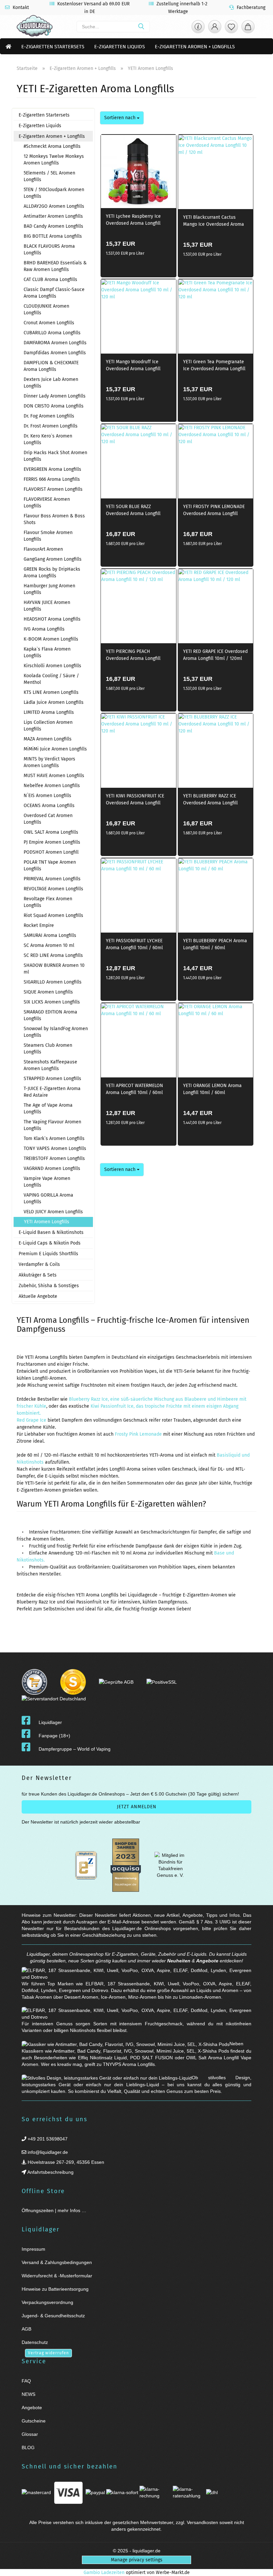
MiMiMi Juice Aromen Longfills (55, 749)
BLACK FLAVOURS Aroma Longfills (49, 250)
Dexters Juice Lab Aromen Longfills (51, 383)
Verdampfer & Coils (39, 1264)
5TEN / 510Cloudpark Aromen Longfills (54, 193)
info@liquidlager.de (47, 2152)
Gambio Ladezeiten (104, 2573)
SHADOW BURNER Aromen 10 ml (54, 969)
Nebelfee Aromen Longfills (52, 786)
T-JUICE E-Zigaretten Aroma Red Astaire (52, 1092)
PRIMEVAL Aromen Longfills (52, 879)
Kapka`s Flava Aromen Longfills (47, 652)
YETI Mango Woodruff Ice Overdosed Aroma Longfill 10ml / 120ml (133, 366)
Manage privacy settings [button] (137, 2560)
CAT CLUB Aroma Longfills (50, 280)
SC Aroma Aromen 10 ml (49, 945)
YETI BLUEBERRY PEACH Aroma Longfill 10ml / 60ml (215, 944)
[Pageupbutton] (260, 2567)
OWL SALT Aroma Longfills (51, 832)
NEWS (28, 2394)
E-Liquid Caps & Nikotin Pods (50, 1243)
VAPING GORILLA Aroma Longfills (48, 1198)
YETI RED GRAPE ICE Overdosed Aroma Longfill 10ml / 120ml (215, 655)
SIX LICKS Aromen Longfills (52, 1002)
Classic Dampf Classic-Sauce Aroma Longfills (54, 293)
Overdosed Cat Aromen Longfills (48, 819)
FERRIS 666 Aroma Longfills (52, 479)
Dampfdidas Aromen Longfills (55, 353)
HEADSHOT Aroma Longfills (52, 619)
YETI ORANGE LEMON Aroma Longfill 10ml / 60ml (212, 1089)
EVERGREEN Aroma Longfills (52, 469)
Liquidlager (50, 1722)
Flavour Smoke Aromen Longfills (48, 536)
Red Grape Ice (31, 1420)
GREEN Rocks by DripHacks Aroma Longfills (52, 572)
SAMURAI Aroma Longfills (50, 935)
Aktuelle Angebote (38, 1296)
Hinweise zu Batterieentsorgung (55, 2289)
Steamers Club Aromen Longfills (48, 1049)
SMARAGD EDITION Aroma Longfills (50, 1015)
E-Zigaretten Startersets (53, 47)
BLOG (28, 2447)
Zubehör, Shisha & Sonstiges (49, 1286)
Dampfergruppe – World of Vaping (75, 1749)
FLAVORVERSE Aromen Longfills (47, 503)
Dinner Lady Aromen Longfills (55, 396)
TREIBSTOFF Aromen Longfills (54, 1158)
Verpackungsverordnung (47, 2302)
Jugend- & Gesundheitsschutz (53, 2316)
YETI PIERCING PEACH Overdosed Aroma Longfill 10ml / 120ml (133, 656)
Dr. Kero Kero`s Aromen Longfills (48, 439)
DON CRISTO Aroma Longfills (54, 406)
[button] (215, 28)
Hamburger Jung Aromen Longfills (49, 589)
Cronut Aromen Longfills (49, 323)
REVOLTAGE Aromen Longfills (53, 889)
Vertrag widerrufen (48, 2353)
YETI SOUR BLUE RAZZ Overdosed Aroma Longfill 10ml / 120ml (133, 511)
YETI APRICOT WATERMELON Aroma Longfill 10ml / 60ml (135, 1089)
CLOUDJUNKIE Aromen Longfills (46, 309)
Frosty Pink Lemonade (138, 1434)
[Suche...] (141, 27)
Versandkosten (202, 2522)
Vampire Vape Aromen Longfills (47, 1182)
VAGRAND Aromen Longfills (52, 1168)
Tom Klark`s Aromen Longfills (54, 1139)
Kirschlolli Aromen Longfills (52, 666)
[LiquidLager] (35, 27)
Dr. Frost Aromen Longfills (51, 426)
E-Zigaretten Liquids (120, 47)
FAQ (26, 2381)
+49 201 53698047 (47, 2139)
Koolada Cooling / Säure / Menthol (51, 679)
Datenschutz (35, 2342)
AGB (26, 2329)
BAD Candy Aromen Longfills (53, 226)
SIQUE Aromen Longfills (48, 992)
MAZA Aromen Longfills (48, 739)
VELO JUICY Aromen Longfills (53, 1212)
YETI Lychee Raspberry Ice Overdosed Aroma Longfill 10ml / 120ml (133, 221)
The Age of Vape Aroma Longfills (48, 1109)
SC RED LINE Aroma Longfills (53, 955)
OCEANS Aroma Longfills (49, 806)
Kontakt (20, 7)
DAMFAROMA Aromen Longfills (55, 343)
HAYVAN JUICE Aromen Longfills (47, 606)
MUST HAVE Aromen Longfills (54, 776)
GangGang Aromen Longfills (53, 559)
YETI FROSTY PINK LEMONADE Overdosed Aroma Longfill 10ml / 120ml (214, 511)
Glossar (30, 2434)
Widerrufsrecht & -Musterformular (57, 2276)
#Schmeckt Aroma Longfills (52, 146)
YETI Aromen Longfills (47, 1222)
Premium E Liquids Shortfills (48, 1254)
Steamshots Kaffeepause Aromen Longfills (50, 1065)
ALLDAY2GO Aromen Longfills (54, 206)
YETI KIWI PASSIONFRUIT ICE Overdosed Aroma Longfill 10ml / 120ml (135, 800)
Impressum (33, 2249)
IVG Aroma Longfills (44, 629)
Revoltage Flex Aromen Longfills (48, 902)
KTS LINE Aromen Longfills (51, 692)
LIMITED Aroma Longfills (49, 712)
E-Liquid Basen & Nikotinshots (51, 1232)
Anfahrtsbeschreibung (50, 2172)
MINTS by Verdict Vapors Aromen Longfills (49, 762)
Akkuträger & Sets (38, 1275)
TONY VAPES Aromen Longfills (55, 1148)
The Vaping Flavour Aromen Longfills (52, 1125)
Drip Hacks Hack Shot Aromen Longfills (55, 456)
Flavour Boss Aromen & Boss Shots (54, 519)
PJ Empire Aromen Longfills (52, 842)
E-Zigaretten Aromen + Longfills (195, 47)
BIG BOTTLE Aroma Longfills (53, 236)
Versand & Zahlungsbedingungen (57, 2262)
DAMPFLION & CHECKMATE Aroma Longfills (51, 366)
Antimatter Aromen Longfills (53, 216)
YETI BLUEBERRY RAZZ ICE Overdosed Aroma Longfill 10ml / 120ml (210, 800)
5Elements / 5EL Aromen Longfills (49, 176)
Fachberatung (250, 7)
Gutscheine (34, 2421)
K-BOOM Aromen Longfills (51, 639)
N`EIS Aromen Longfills (47, 796)
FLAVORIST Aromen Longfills (53, 489)
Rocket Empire (39, 925)
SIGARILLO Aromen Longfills (53, 982)
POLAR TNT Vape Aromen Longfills (50, 865)
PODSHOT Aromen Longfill (51, 852)
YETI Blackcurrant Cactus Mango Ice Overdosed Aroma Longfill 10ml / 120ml (214, 222)
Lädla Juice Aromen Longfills (54, 702)
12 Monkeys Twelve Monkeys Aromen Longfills (54, 160)
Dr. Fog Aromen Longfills (49, 416)
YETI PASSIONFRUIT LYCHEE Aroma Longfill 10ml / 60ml (134, 944)
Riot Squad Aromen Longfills (53, 915)
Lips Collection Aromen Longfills (48, 726)
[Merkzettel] (231, 28)
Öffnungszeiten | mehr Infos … (54, 2210)
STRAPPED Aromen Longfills (52, 1079)
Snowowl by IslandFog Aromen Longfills (56, 1032)
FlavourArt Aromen (43, 549)
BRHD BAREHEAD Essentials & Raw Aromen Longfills (55, 266)
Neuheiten (179, 1961)
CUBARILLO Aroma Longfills (52, 333)
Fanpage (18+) (54, 1736)
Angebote (207, 1961)
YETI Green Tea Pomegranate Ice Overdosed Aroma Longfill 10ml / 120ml (214, 366)
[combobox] (122, 118)
